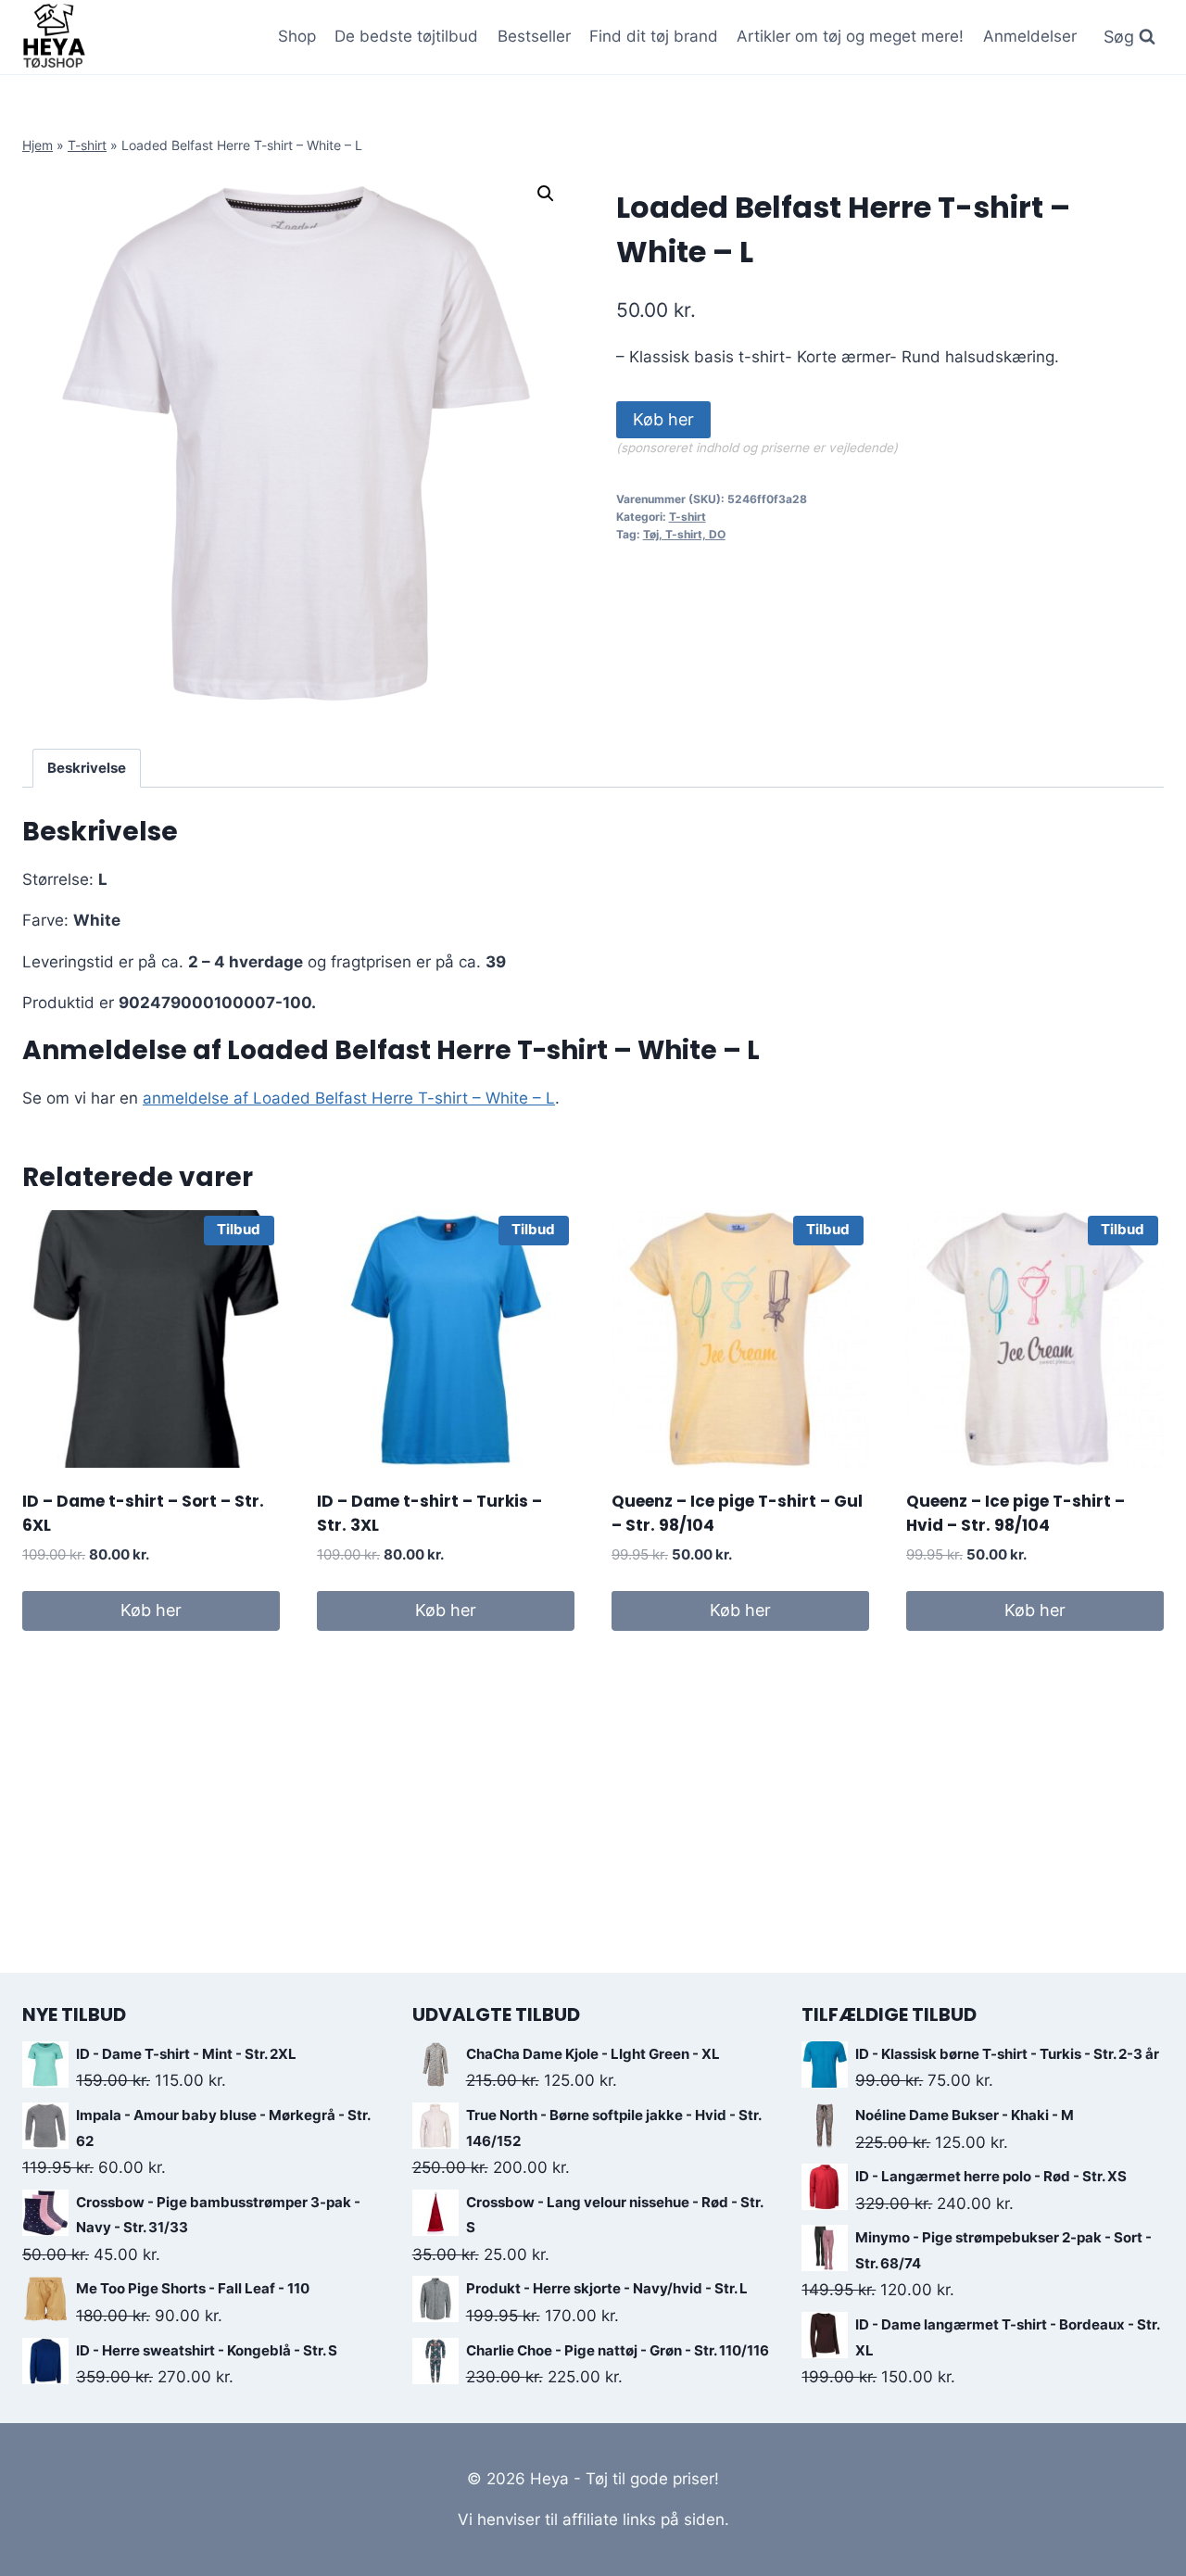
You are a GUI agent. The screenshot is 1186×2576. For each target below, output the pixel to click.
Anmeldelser (1030, 36)
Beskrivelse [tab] (87, 768)
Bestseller (534, 36)
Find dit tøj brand (654, 36)
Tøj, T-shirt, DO (684, 534)
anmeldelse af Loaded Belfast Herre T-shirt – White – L (349, 1098)
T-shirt (87, 145)
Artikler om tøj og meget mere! (850, 36)
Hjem (38, 145)
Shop (297, 36)
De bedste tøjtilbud (406, 36)
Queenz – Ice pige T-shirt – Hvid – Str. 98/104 (1016, 1513)
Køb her (663, 419)
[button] (546, 194)
